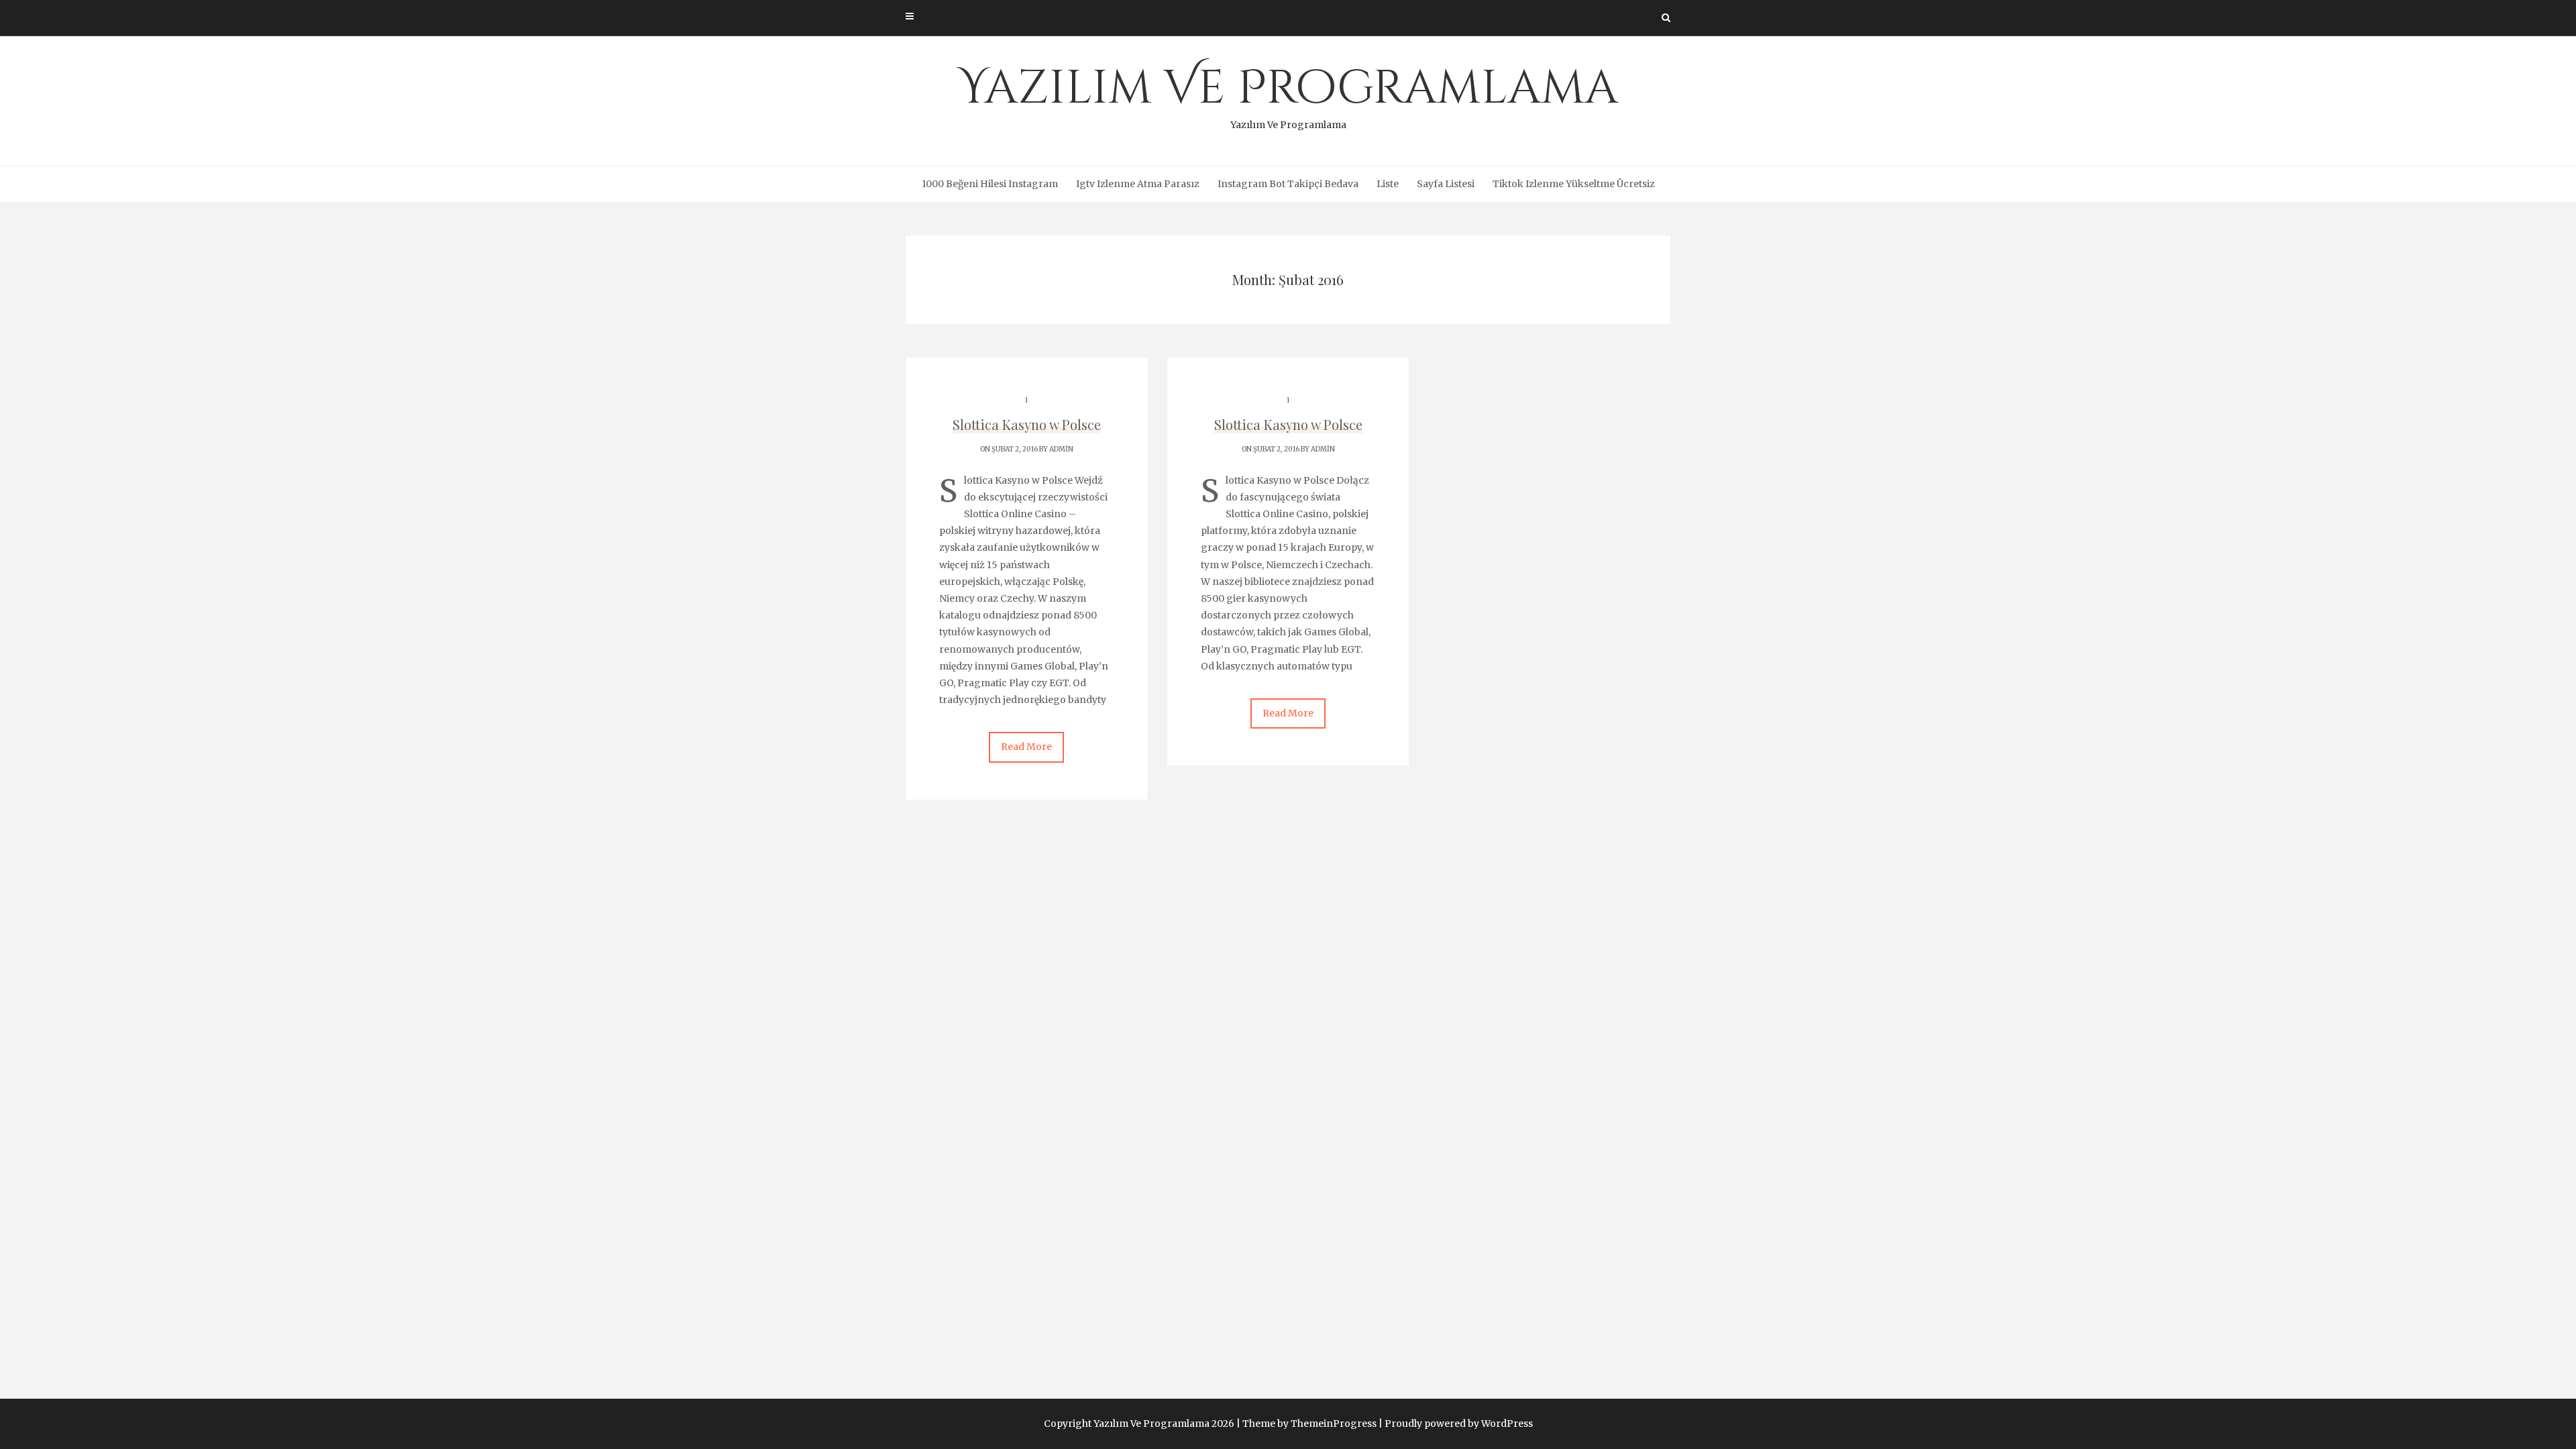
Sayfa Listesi (1446, 184)
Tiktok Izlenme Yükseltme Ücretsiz (1574, 184)
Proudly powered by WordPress (1459, 1424)
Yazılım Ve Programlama (1288, 94)
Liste (1388, 184)
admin (1061, 449)
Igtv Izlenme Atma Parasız (1138, 184)
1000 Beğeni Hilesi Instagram (990, 184)
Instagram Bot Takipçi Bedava (1288, 184)
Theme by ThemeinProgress (1309, 1424)
